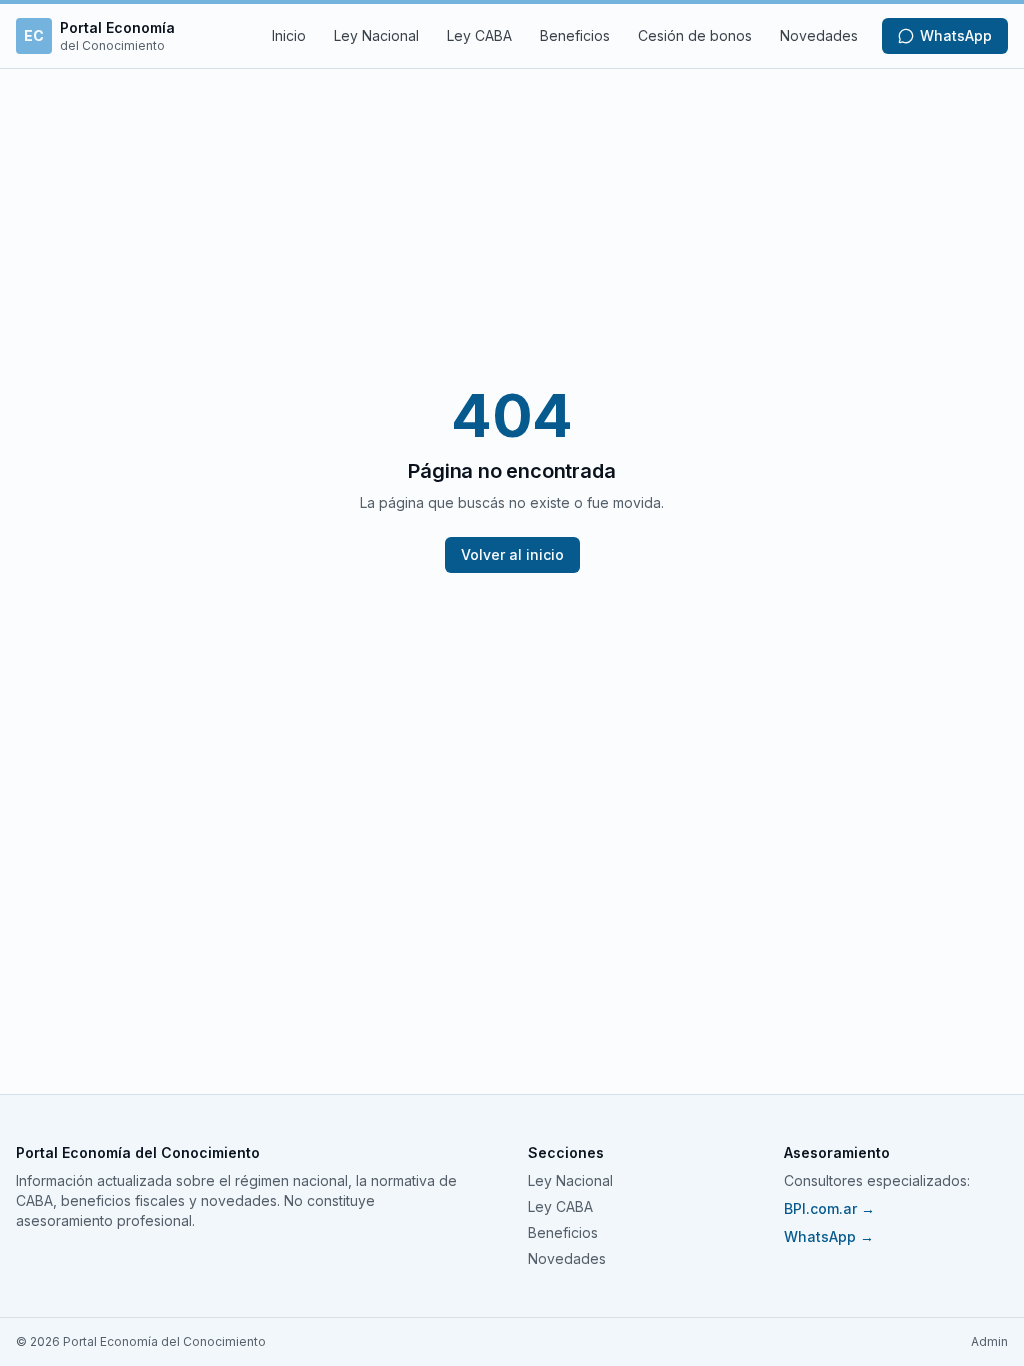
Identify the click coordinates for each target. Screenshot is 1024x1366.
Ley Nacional (376, 35)
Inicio (289, 35)
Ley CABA (479, 35)
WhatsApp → (829, 1236)
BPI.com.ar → (829, 1208)
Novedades (819, 35)
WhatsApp (956, 35)
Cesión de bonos (695, 35)
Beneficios (575, 35)
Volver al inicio (512, 554)
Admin (989, 1341)
